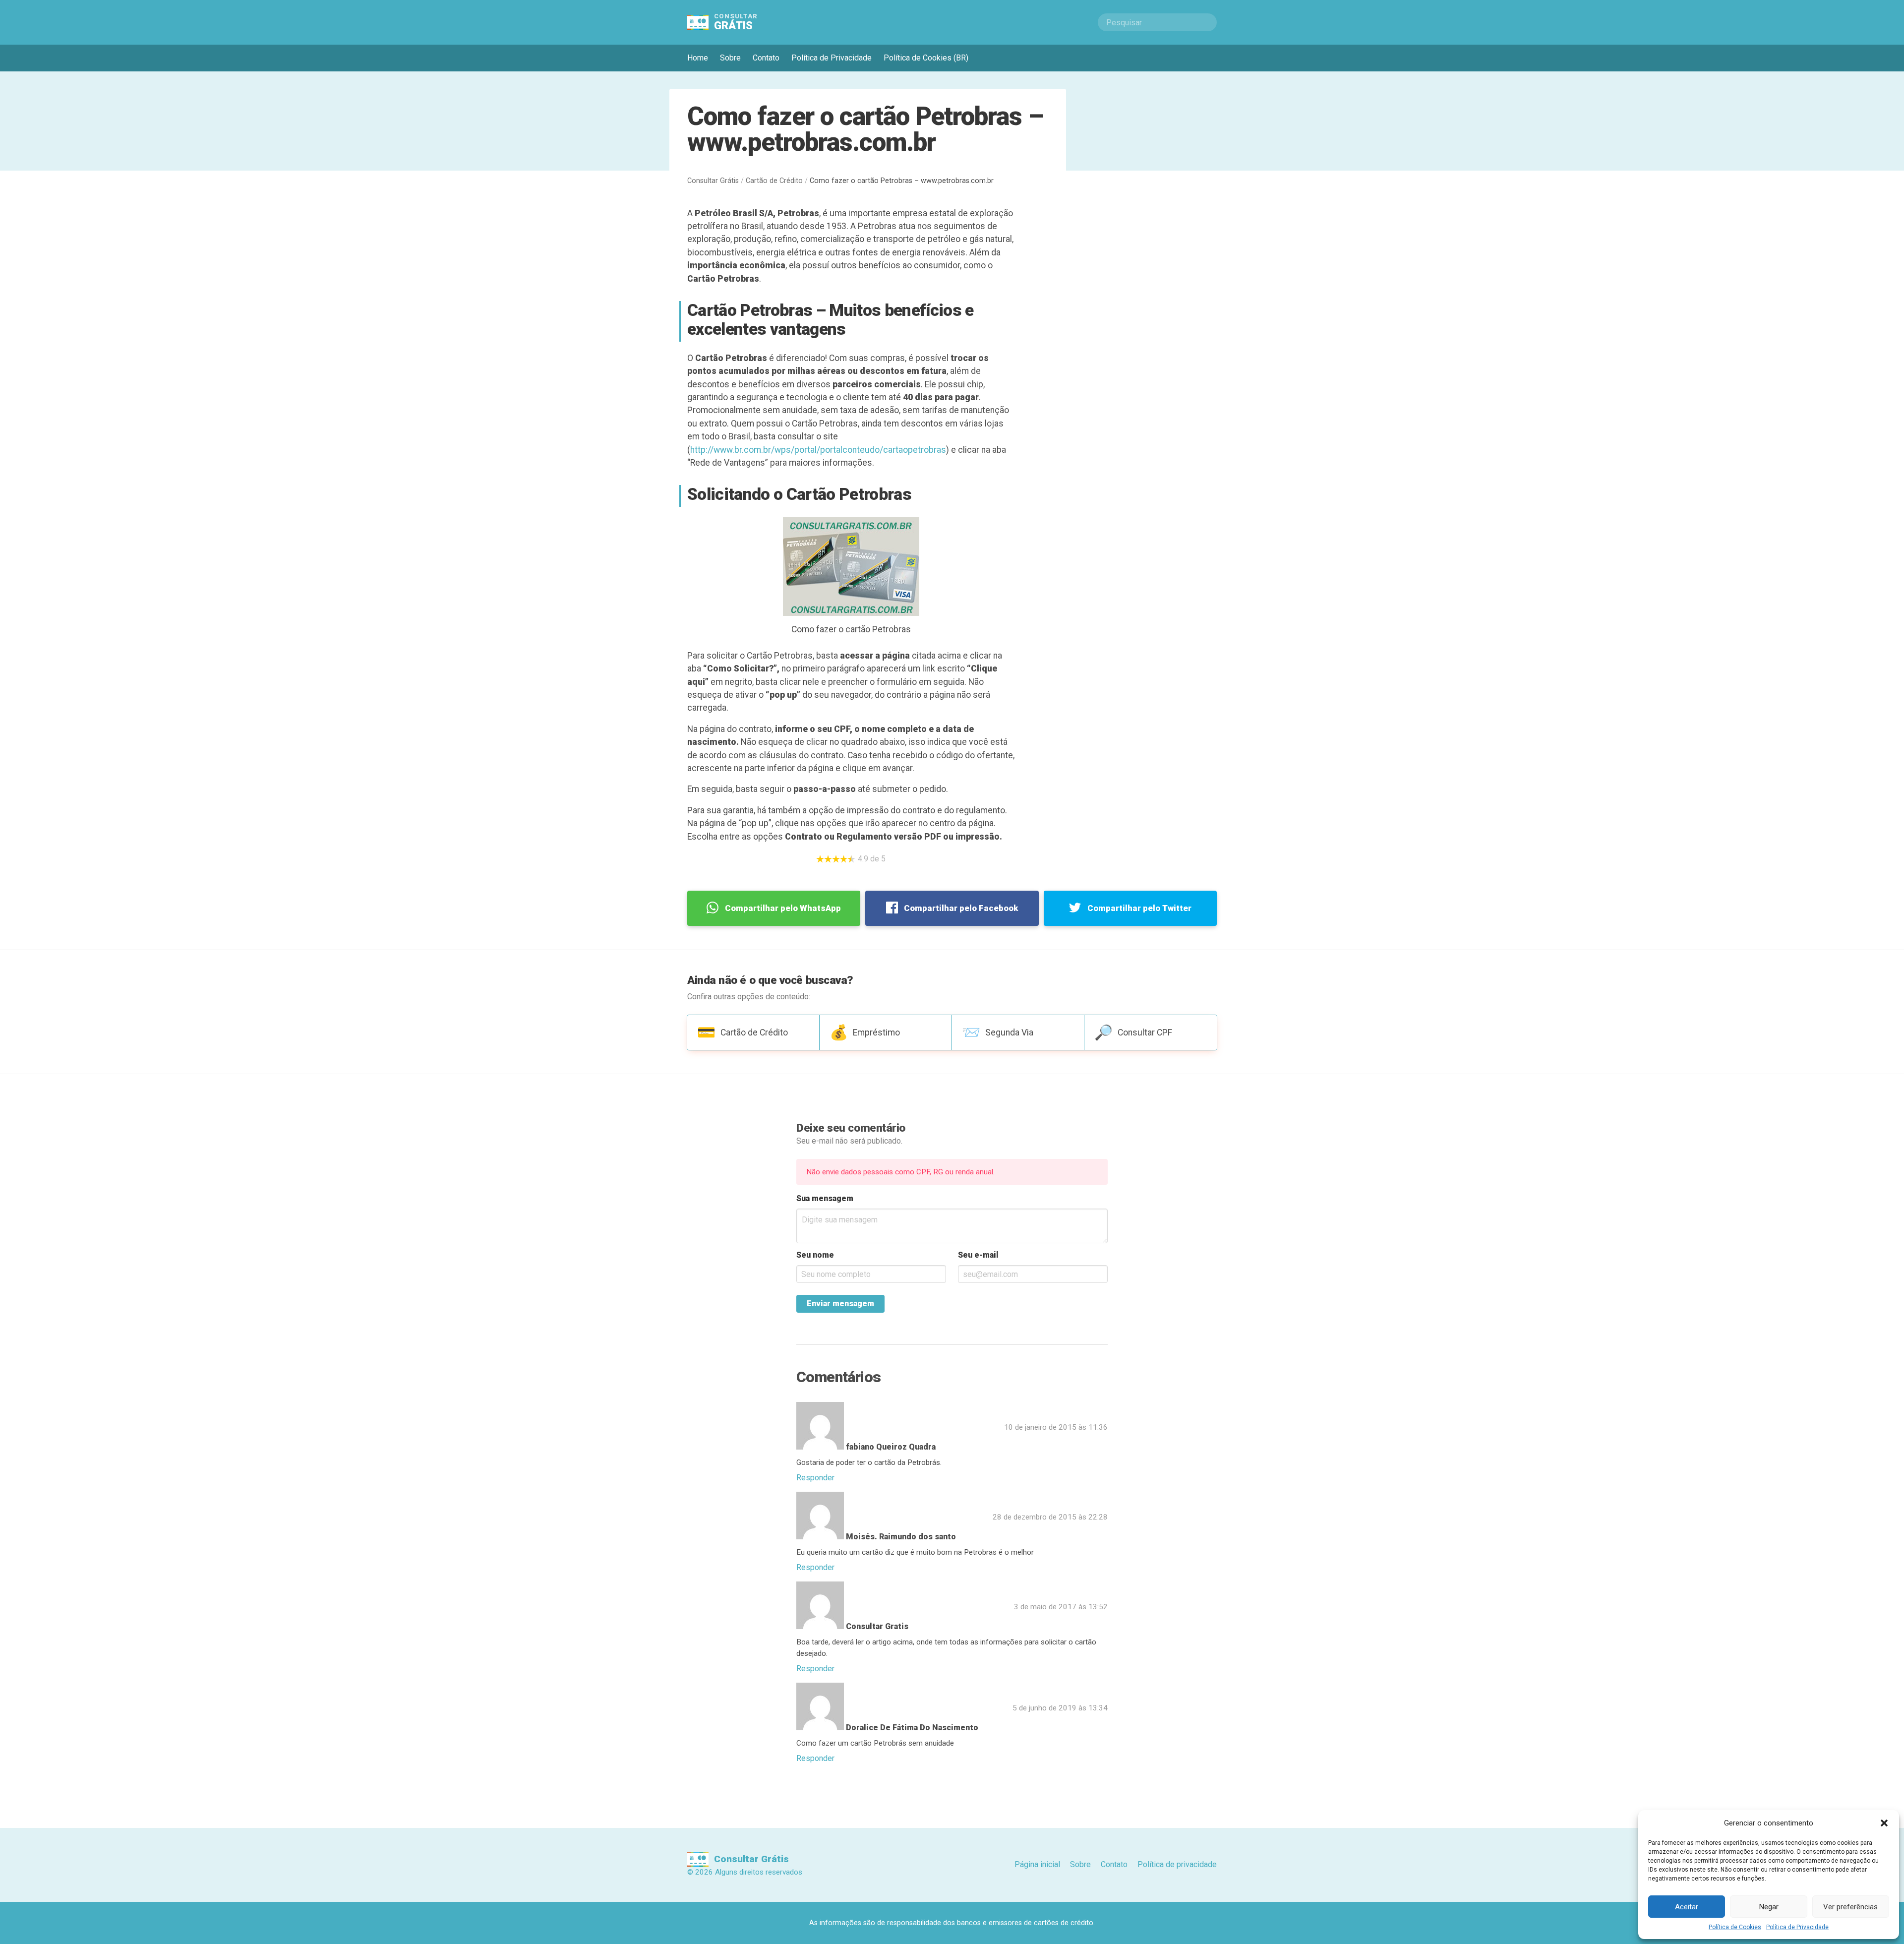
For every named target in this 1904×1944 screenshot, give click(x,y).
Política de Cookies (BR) (926, 58)
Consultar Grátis (713, 181)
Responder (815, 1478)
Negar (1769, 1907)
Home (698, 58)
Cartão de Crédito (774, 181)
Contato (766, 58)
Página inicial (1037, 1864)
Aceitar (1687, 1907)
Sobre (730, 58)
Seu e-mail (978, 1255)
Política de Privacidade (1797, 1927)
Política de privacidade (1177, 1864)
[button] (1884, 1823)
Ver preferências (1850, 1907)
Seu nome (815, 1255)
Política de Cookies (1735, 1927)
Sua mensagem (825, 1198)
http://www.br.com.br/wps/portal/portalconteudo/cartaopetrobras (818, 450)
